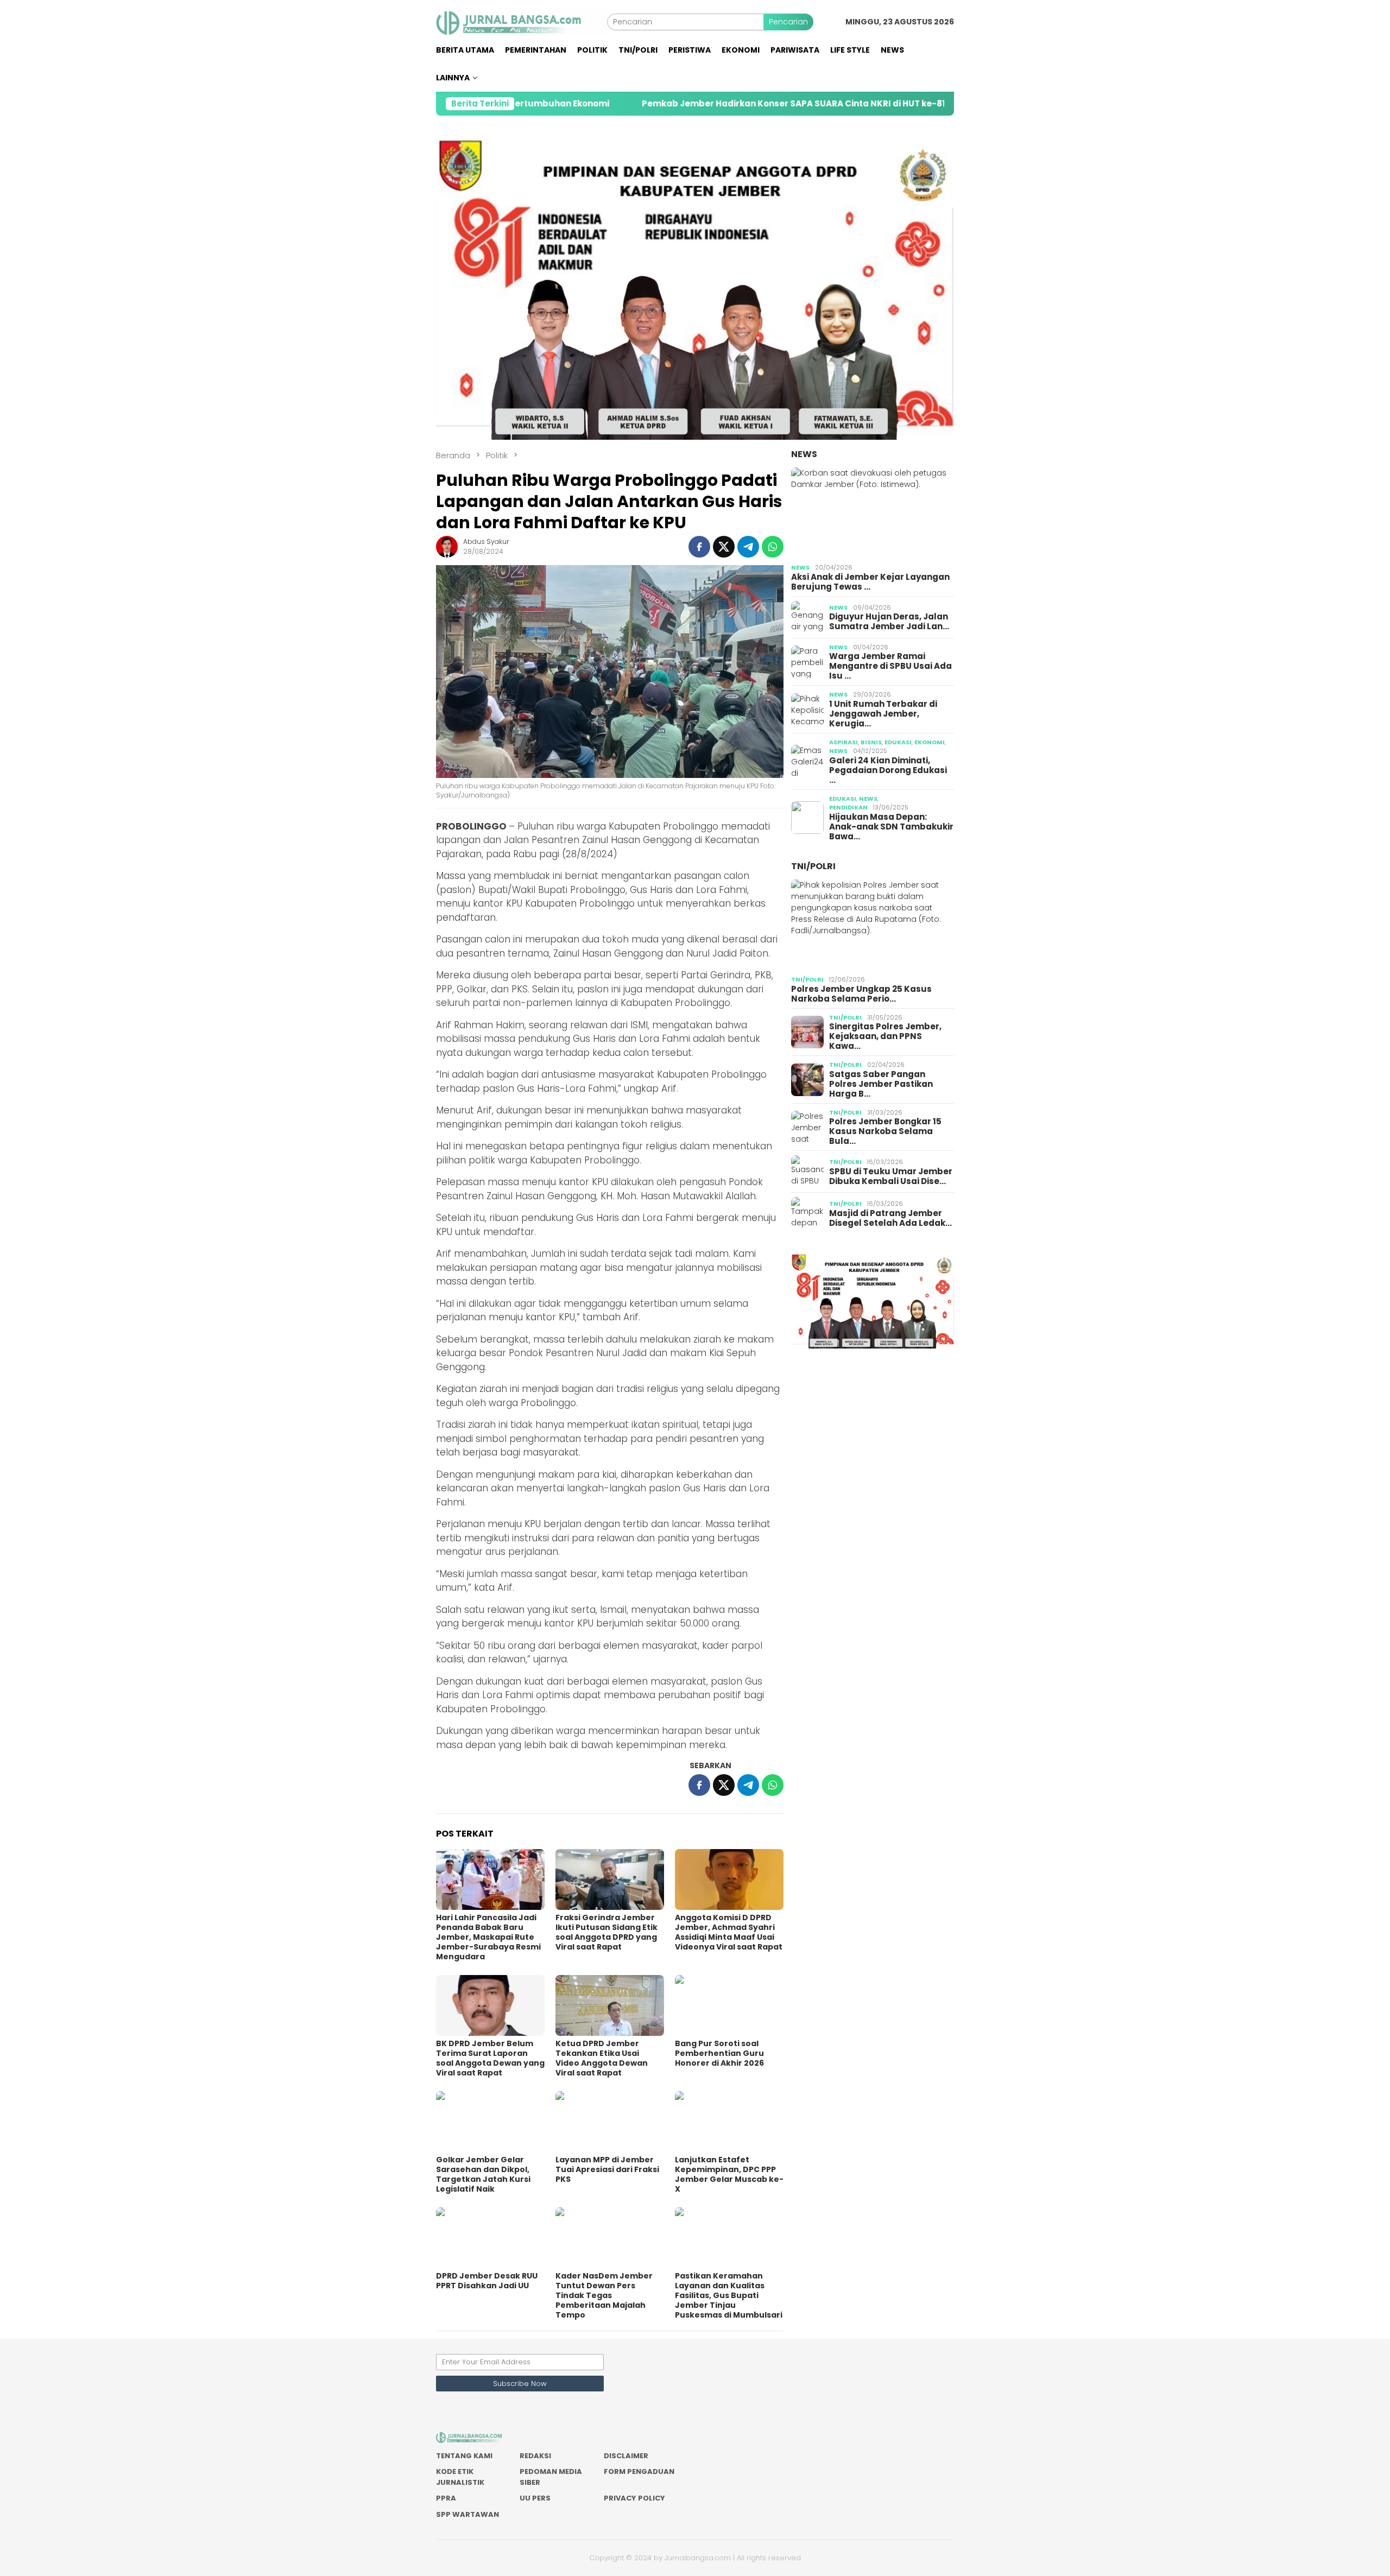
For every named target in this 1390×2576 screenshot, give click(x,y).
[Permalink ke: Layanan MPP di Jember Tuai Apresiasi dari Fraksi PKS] (610, 2122)
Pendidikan (848, 807)
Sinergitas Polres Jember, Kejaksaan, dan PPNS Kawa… (885, 1036)
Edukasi (898, 742)
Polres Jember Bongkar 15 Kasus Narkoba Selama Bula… (885, 1131)
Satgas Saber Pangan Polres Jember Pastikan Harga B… (881, 1084)
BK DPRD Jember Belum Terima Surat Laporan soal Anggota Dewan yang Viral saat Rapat (490, 2058)
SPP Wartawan (467, 2514)
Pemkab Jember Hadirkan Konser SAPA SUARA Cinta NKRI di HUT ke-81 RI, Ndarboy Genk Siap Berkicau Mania (730, 104)
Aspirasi (844, 742)
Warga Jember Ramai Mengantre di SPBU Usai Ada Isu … (890, 666)
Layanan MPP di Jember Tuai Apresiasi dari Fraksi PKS (607, 2169)
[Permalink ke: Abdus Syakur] (447, 546)
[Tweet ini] (724, 547)
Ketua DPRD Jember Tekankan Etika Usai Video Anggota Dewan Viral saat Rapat (602, 2058)
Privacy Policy (634, 2498)
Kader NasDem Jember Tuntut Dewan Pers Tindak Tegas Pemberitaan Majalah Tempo (604, 2295)
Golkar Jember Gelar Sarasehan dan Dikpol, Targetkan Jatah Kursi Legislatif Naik (483, 2174)
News (804, 454)
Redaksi (535, 2456)
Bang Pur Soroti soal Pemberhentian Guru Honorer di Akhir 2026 (719, 2053)
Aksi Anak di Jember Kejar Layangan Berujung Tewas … (870, 582)
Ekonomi (930, 742)
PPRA (446, 2498)
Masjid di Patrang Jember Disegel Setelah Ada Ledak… (890, 1218)
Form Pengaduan (639, 2471)
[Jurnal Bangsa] (522, 21)
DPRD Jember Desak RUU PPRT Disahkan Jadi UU (487, 2281)
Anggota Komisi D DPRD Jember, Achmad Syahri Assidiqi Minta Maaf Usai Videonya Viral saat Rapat (729, 1932)
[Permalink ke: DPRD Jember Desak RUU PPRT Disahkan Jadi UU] (490, 2238)
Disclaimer (626, 2456)
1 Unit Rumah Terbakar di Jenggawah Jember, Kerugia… (883, 714)
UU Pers (535, 2498)
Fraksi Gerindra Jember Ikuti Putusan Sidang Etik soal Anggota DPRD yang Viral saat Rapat (606, 1932)
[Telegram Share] (748, 547)
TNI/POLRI (813, 866)
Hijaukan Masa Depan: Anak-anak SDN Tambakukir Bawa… (891, 827)
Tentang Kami (464, 2456)
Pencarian (788, 22)
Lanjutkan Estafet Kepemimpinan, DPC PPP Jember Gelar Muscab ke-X (729, 2174)
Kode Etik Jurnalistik (460, 2477)
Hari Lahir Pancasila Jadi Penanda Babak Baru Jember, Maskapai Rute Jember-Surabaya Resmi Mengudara (488, 1937)
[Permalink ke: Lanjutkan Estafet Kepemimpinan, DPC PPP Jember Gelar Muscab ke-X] (729, 2122)
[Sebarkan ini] (699, 547)
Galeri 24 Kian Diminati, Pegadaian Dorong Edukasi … (888, 770)
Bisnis (871, 742)
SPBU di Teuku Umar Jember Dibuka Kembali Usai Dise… (891, 1176)
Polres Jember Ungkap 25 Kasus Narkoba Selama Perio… (861, 994)
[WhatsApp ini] (773, 547)
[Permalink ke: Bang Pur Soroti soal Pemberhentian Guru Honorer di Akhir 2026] (729, 2005)
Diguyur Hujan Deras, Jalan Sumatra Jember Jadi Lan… (889, 622)
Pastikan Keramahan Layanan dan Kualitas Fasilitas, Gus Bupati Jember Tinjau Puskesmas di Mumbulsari (729, 2295)
